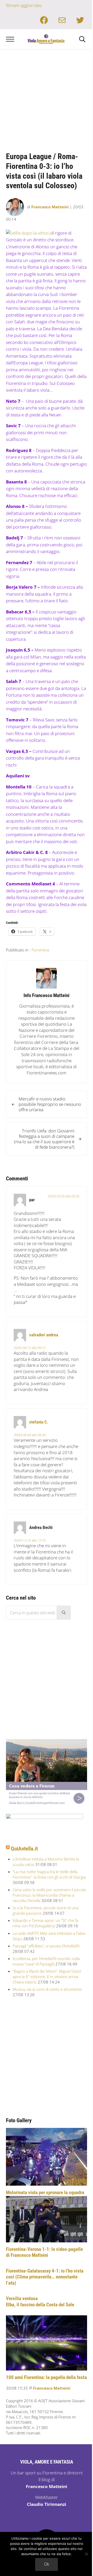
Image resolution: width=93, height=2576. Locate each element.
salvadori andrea (44, 1335)
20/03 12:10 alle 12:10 (30, 1540)
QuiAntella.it (24, 1849)
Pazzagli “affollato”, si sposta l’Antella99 (46, 1946)
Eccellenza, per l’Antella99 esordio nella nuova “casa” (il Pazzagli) (46, 1961)
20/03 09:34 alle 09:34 (30, 1435)
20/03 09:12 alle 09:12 (30, 1348)
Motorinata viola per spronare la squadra (45, 2193)
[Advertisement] (47, 98)
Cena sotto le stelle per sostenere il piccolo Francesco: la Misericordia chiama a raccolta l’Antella (49, 1895)
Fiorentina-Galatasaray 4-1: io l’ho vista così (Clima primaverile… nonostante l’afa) (45, 2277)
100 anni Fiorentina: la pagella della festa (46, 2377)
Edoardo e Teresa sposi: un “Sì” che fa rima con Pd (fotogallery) (45, 1923)
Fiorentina (40, 950)
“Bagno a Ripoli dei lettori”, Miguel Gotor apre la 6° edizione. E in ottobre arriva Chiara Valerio (47, 1977)
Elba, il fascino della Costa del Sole (40, 2305)
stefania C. (39, 1422)
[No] (87, 2554)
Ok (47, 2564)
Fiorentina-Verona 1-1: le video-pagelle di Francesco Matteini (44, 2252)
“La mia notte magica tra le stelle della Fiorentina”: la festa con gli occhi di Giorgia (49, 1874)
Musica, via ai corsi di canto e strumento (47, 1989)
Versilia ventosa (22, 2299)
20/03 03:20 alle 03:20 (63, 1196)
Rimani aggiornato (24, 5)
